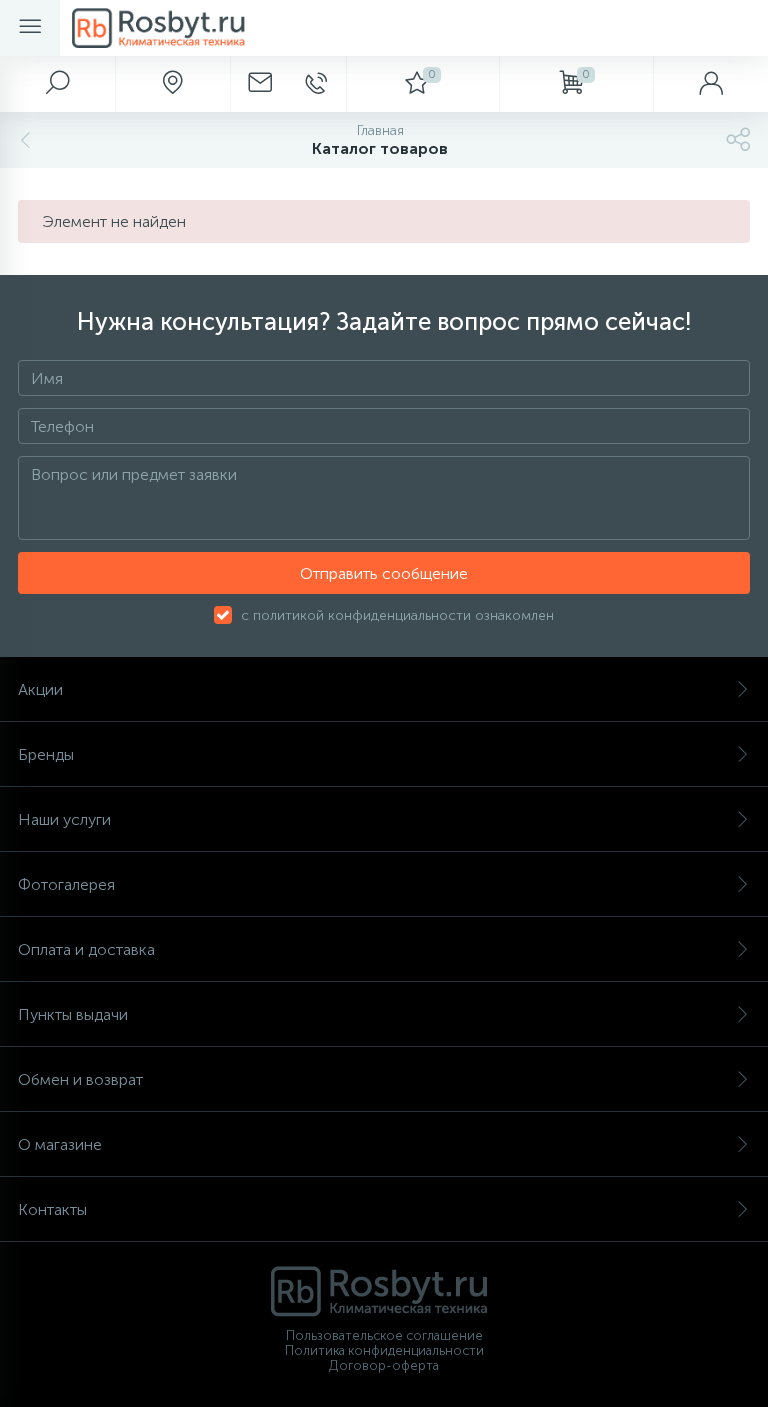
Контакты (52, 1209)
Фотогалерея (66, 884)
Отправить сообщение (384, 573)
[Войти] (710, 84)
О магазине (60, 1144)
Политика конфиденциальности (384, 1350)
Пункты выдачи (73, 1014)
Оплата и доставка (86, 949)
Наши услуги (64, 819)
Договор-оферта (384, 1365)
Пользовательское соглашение (384, 1335)
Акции (40, 689)
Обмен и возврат (80, 1079)
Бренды (46, 754)
